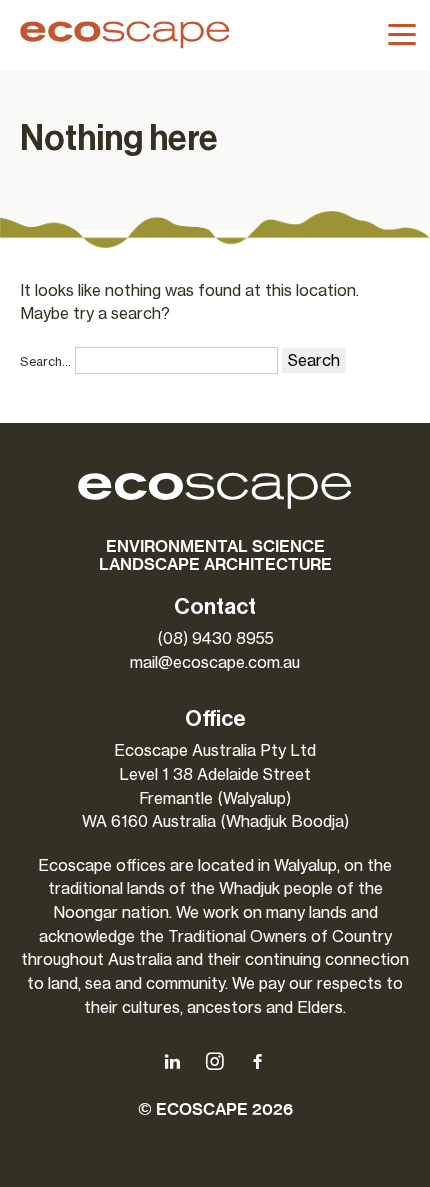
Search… (45, 361)
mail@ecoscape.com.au (215, 662)
